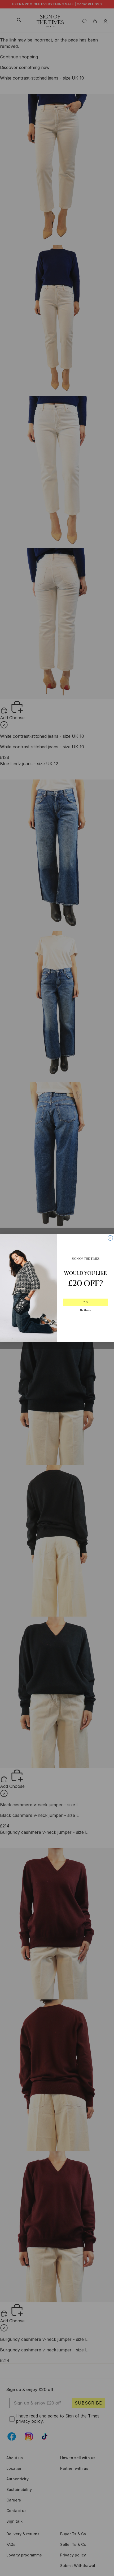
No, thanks (85, 1310)
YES (86, 1302)
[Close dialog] (110, 1238)
